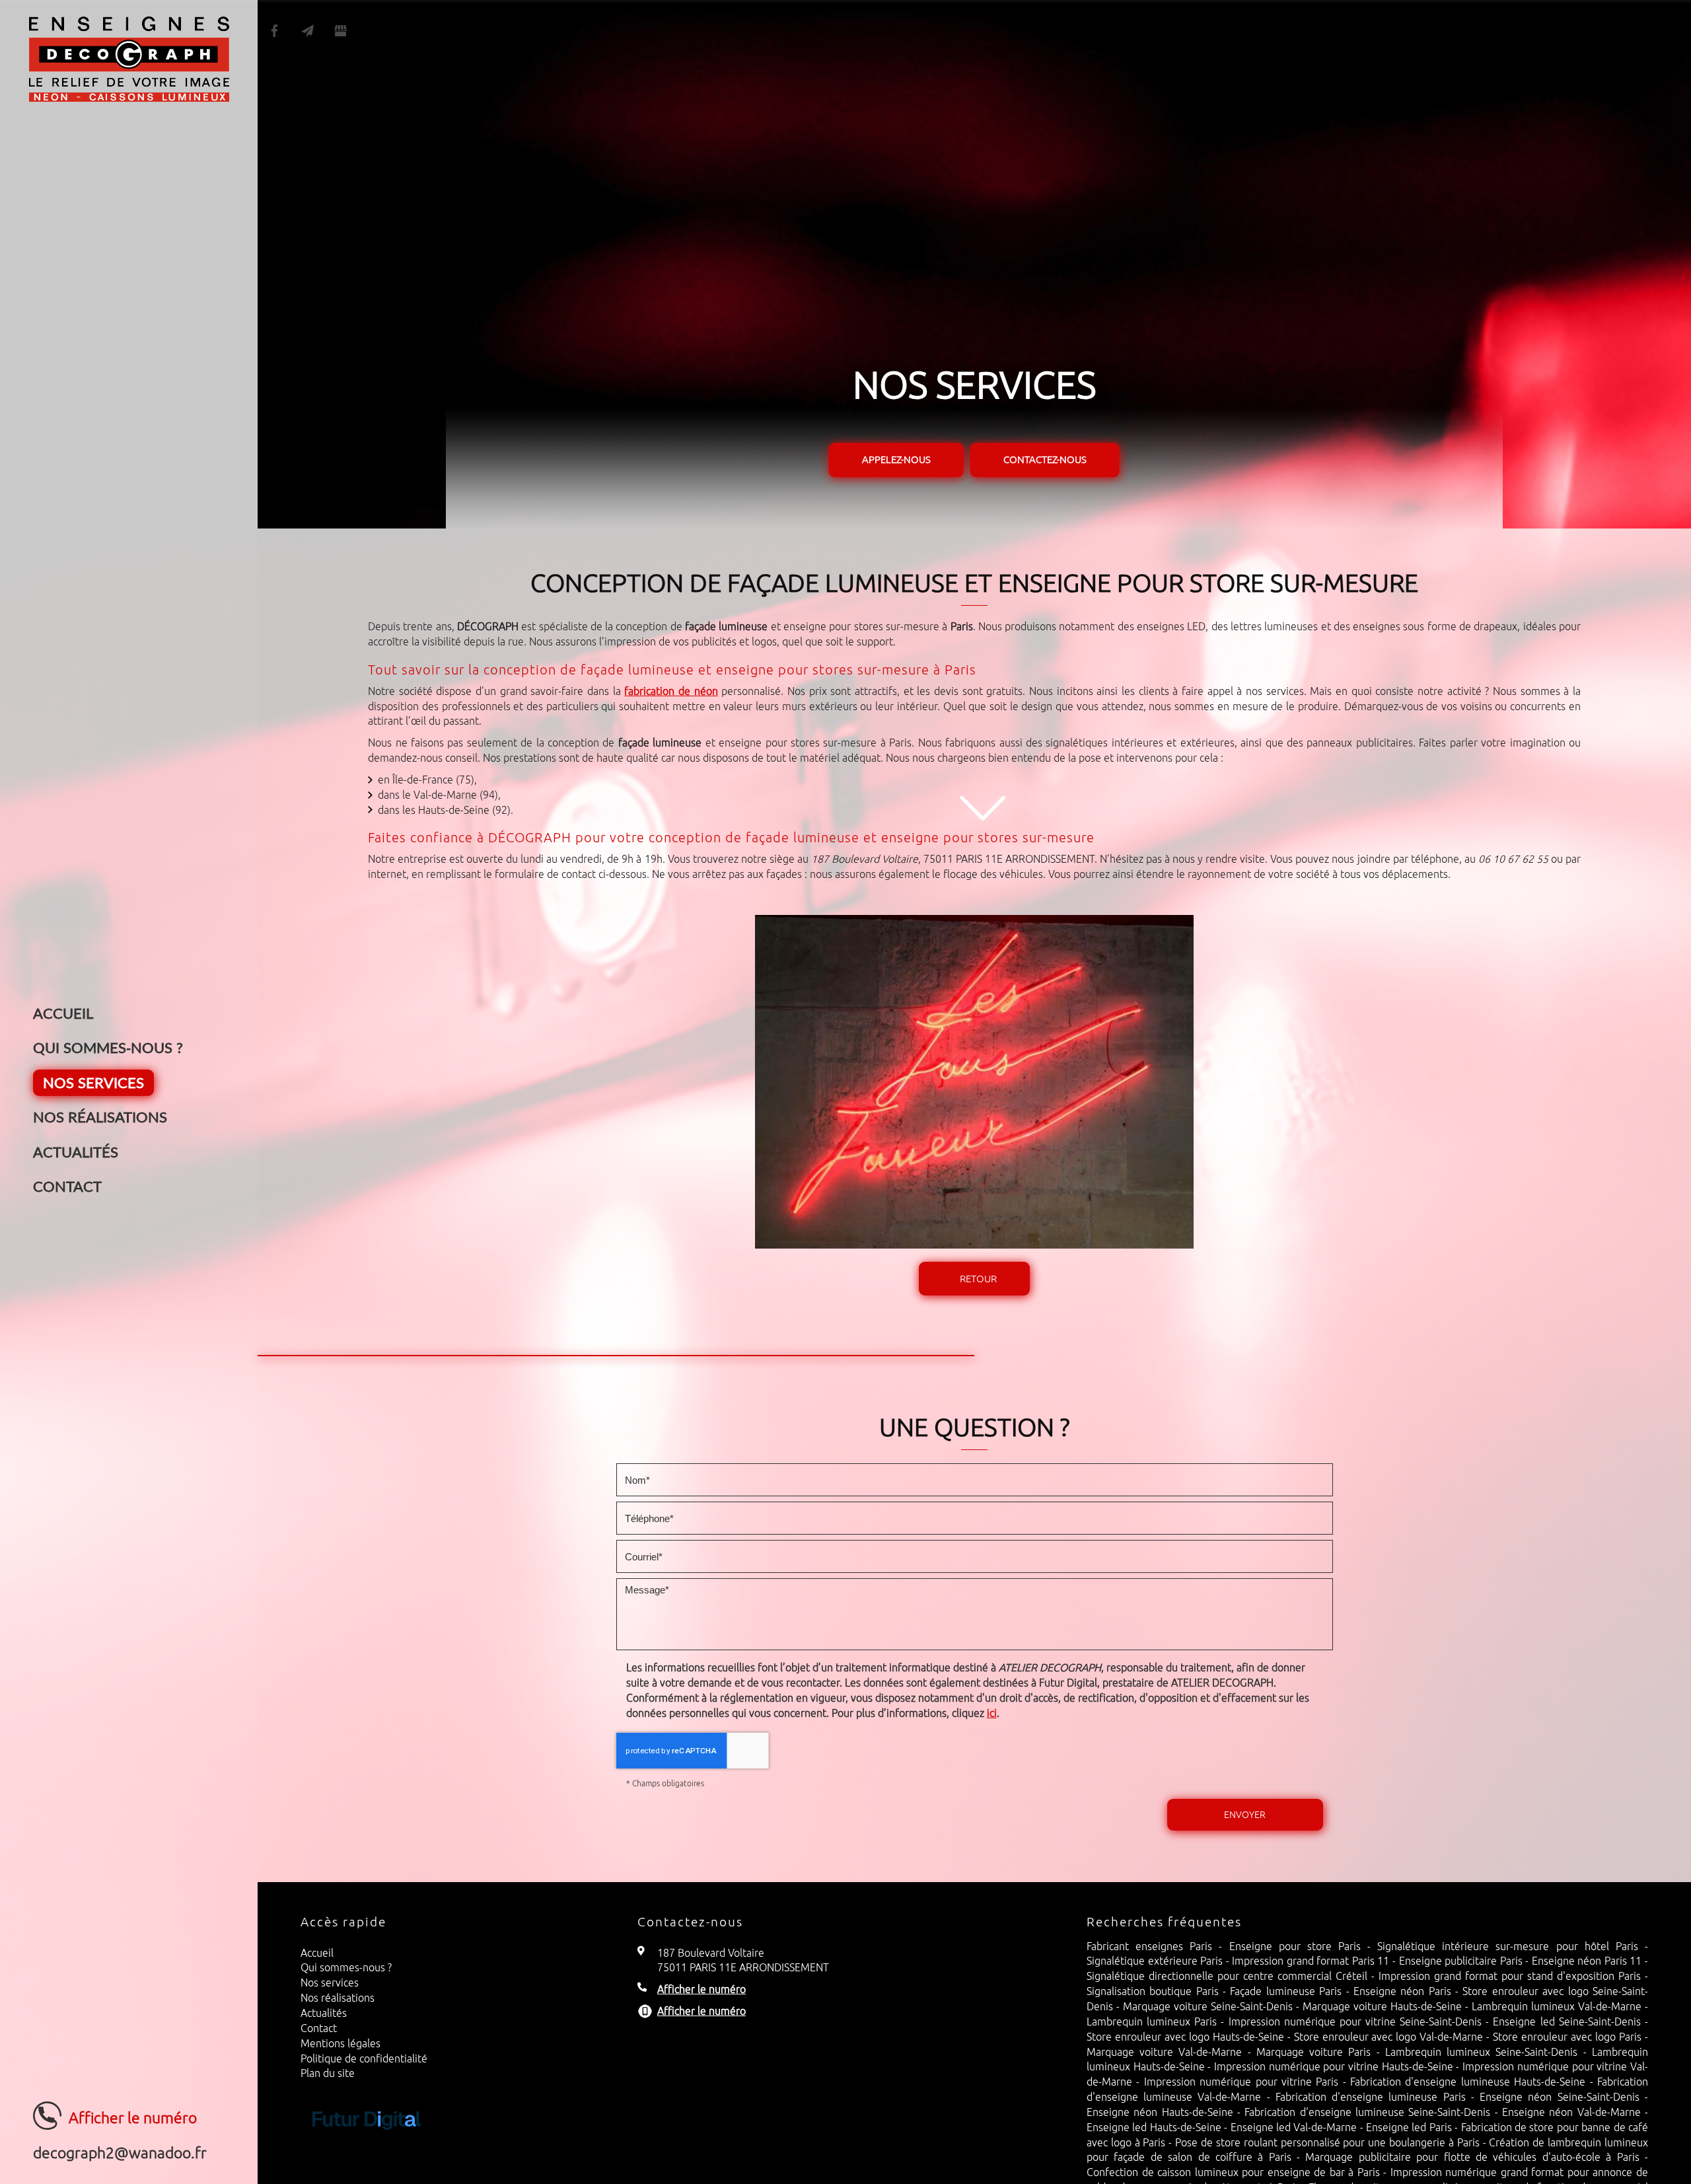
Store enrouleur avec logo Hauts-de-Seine (1185, 2037)
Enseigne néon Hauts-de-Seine (1160, 2112)
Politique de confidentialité (364, 2058)
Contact (67, 1186)
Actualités (76, 1152)
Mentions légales (341, 2043)
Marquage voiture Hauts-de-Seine (1382, 2006)
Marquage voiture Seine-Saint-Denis (1208, 2006)
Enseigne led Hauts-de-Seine (1154, 2127)
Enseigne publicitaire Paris (1461, 1961)
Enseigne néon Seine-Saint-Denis (1560, 2097)
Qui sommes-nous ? (108, 1047)
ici (992, 1713)
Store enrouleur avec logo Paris (1567, 2037)
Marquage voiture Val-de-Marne (1165, 2052)
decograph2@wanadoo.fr (120, 2153)
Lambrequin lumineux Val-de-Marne (1557, 2006)
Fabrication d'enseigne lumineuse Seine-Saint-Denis (1367, 2112)
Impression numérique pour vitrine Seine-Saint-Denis (1355, 2021)
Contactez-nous (1045, 460)
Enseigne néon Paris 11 (1587, 1961)
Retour (978, 1279)
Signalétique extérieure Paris (1155, 1961)
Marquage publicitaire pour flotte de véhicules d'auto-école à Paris (1472, 2157)
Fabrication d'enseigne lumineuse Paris (1371, 2097)
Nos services (93, 1082)
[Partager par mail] (307, 31)
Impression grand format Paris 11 (1311, 1961)
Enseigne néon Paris (1402, 1991)
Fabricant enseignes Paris (1149, 1946)
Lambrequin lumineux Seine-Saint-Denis (1482, 2052)
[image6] (974, 1082)
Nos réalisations (100, 1117)
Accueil (63, 1013)
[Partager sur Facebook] (274, 31)
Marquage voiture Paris (1314, 2052)
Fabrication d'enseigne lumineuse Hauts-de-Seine (1468, 2082)
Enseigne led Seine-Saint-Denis (1566, 2021)
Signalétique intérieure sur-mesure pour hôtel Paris (1508, 1946)
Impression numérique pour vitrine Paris (1241, 2082)
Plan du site (328, 2073)
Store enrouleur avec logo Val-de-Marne (1389, 2037)
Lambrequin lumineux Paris (1152, 2021)
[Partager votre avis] (340, 31)
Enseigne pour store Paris (1295, 1946)
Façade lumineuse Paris (1286, 1991)
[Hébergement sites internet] (367, 2143)
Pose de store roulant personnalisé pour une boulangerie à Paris (1327, 2142)
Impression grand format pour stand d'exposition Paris (1510, 1976)
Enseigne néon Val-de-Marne (1571, 2112)
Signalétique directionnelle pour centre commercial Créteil (1227, 1976)
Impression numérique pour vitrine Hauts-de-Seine (1334, 2066)
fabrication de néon (671, 691)
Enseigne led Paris (1409, 2127)
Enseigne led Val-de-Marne (1294, 2127)
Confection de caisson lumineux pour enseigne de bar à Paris (1233, 2172)
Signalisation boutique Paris (1153, 1991)
